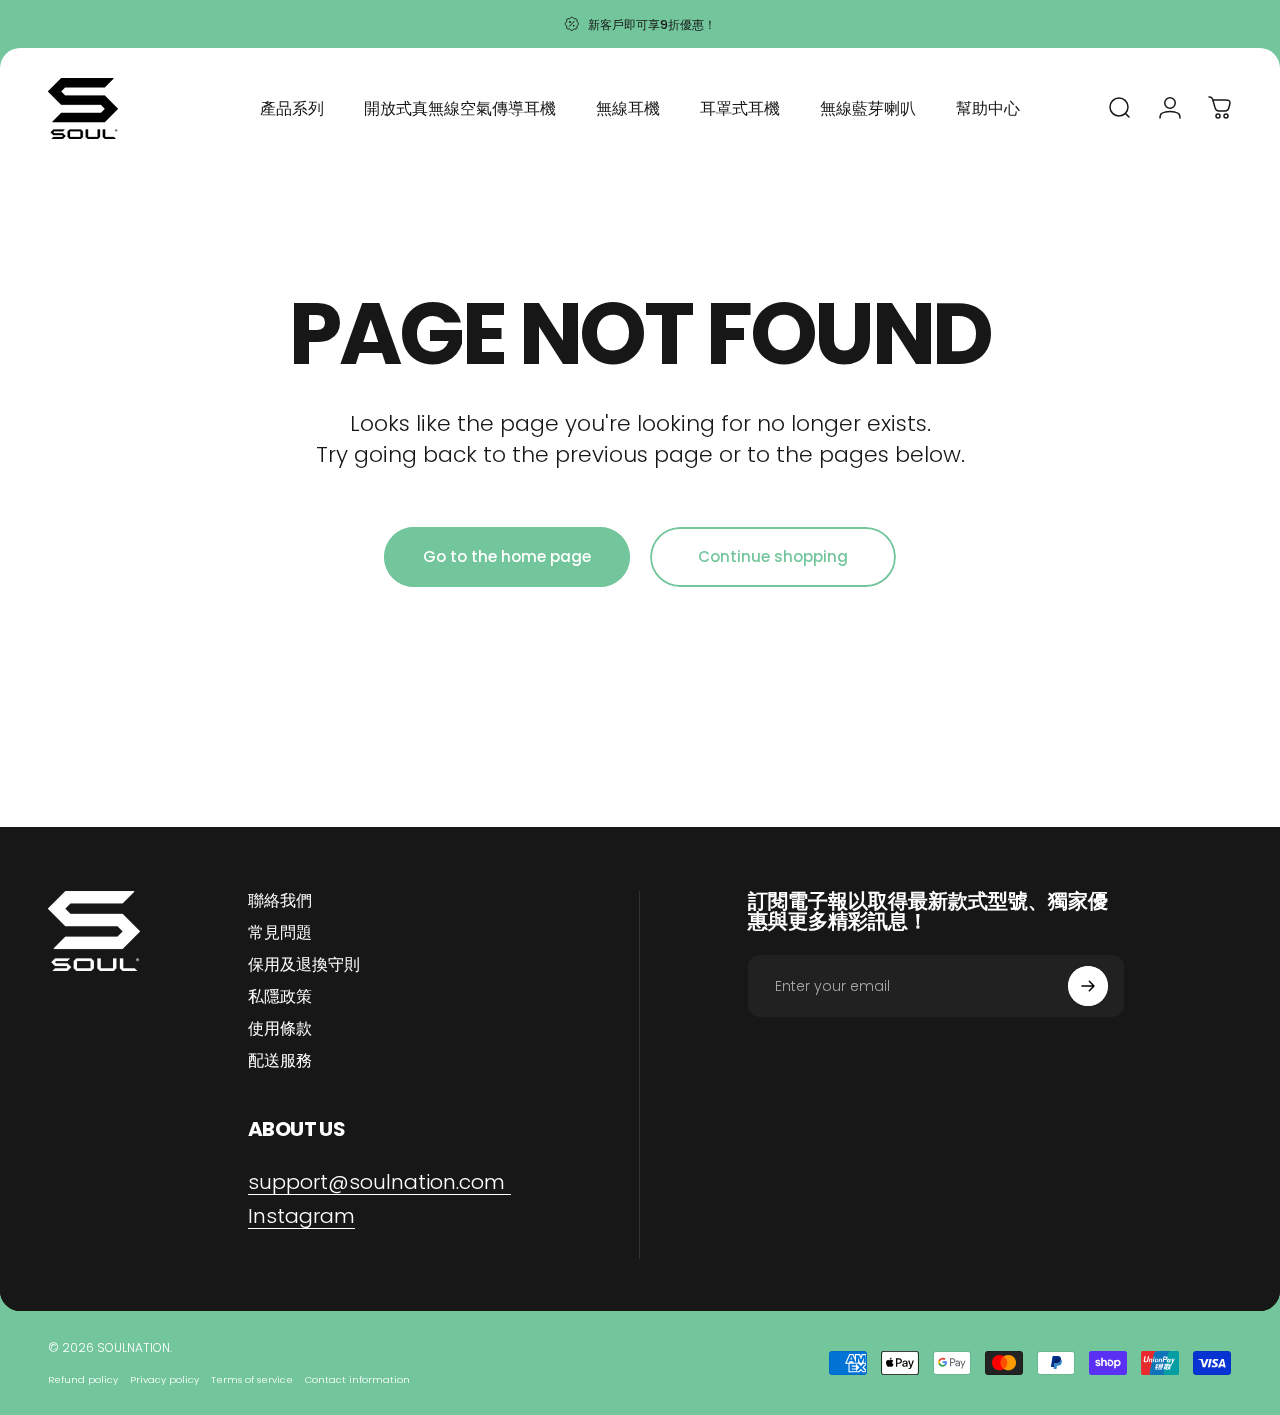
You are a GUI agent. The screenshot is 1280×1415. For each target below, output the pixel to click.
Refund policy (83, 1379)
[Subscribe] (1088, 986)
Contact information (357, 1379)
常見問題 (280, 933)
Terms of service (252, 1379)
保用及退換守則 (304, 965)
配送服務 (280, 1061)
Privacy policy (164, 1379)
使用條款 (280, 1029)
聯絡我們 (280, 901)
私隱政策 (280, 997)
